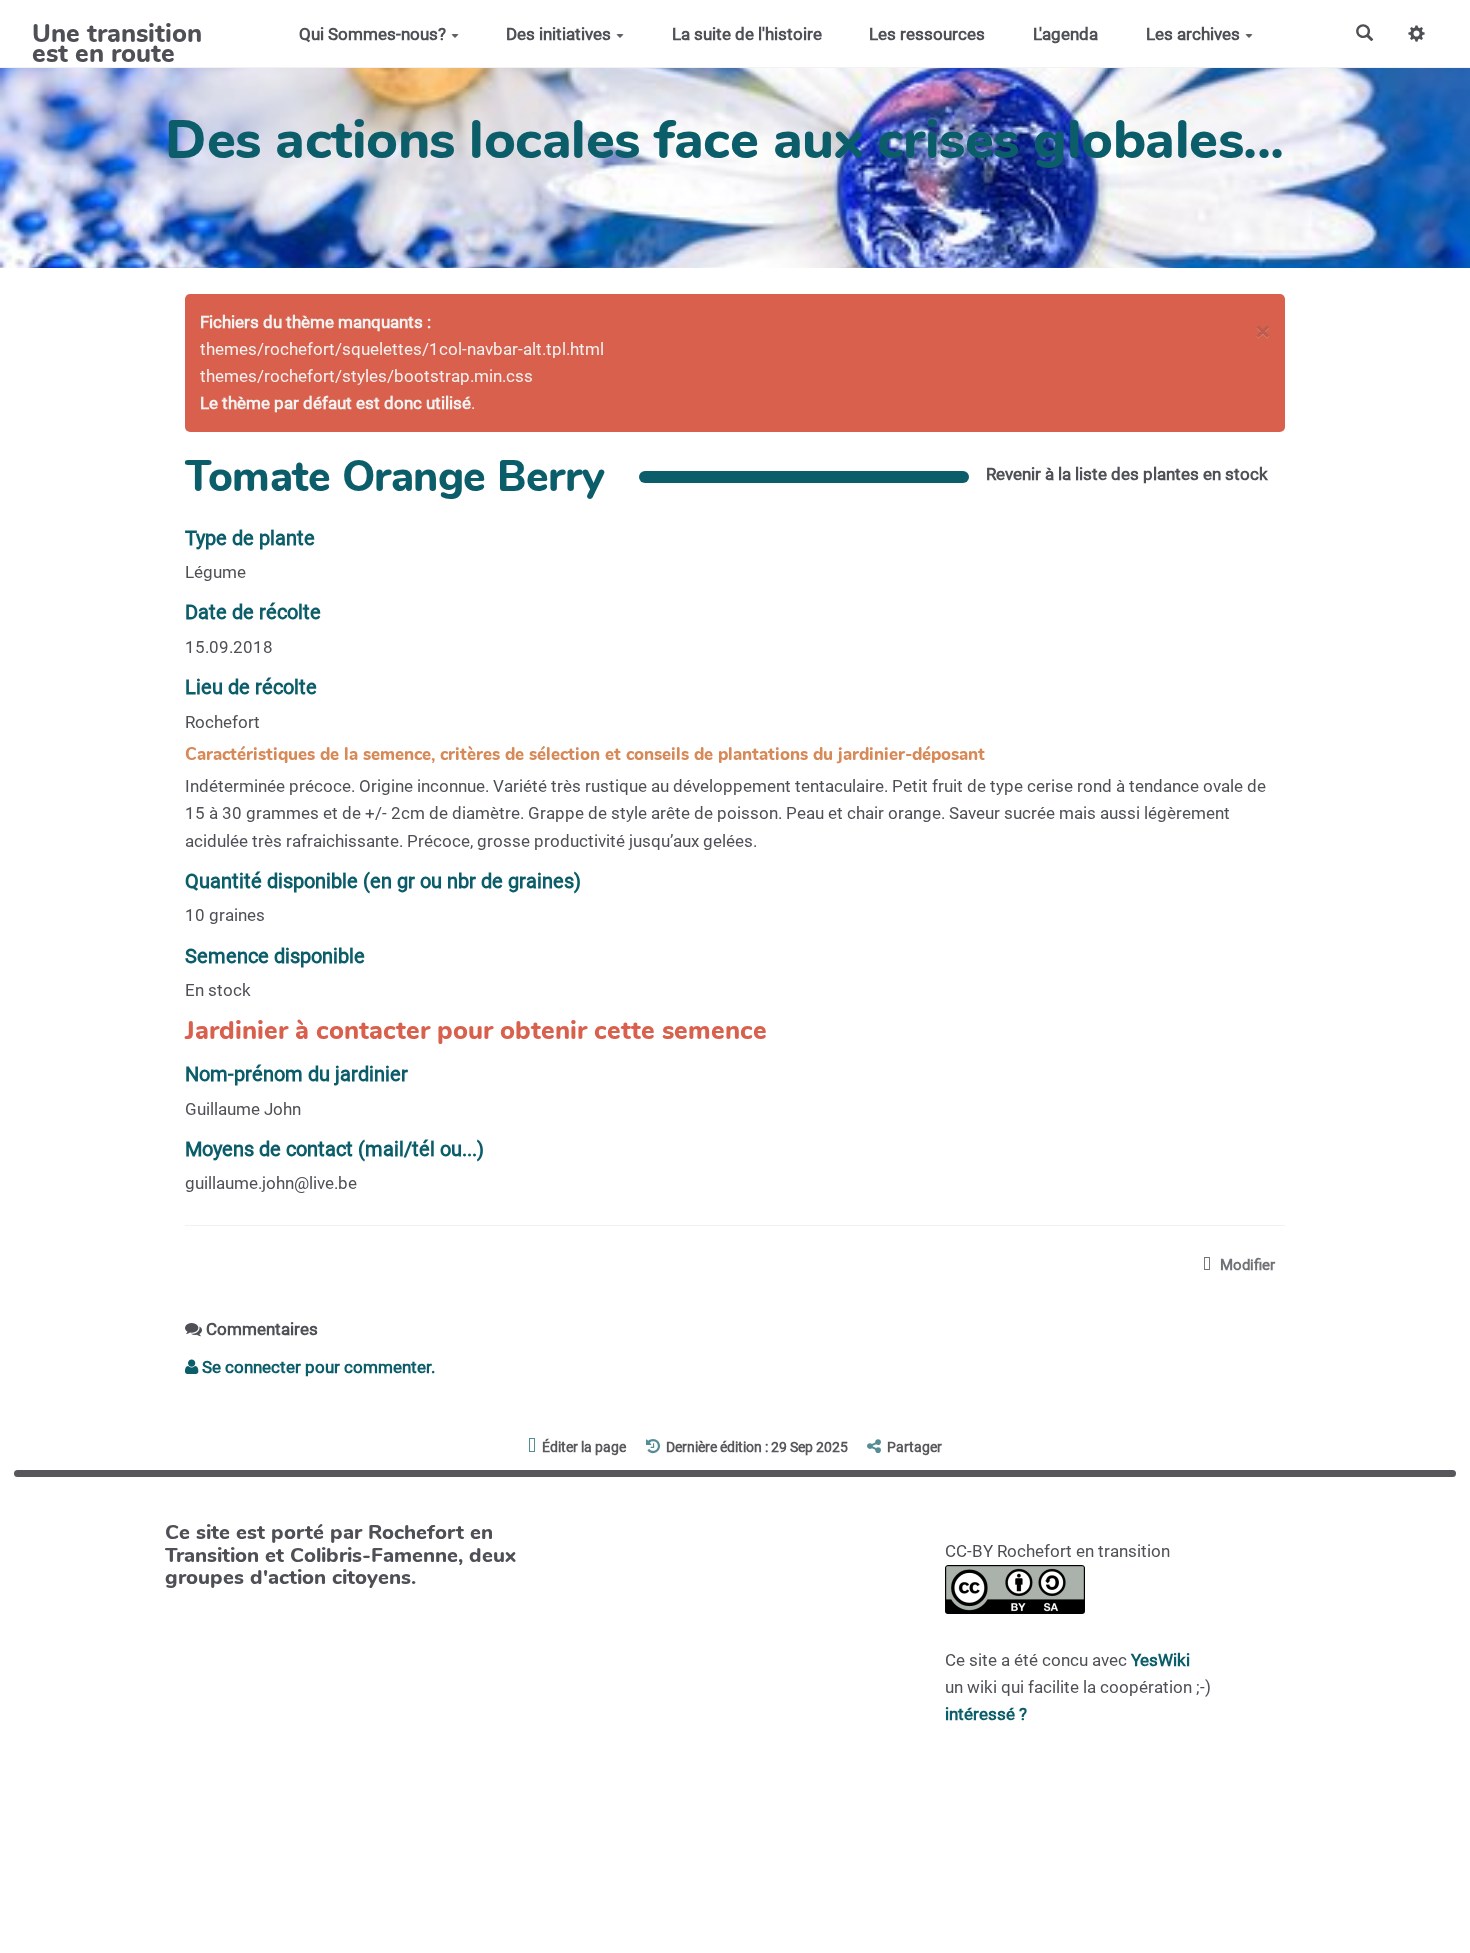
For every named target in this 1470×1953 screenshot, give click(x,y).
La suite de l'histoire (747, 34)
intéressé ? (986, 1714)
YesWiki (1160, 1660)
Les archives (1193, 34)
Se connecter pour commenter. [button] (316, 1367)
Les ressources (927, 34)
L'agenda (1065, 34)
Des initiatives (558, 34)
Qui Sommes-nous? (372, 34)
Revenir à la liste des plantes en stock (1127, 474)
